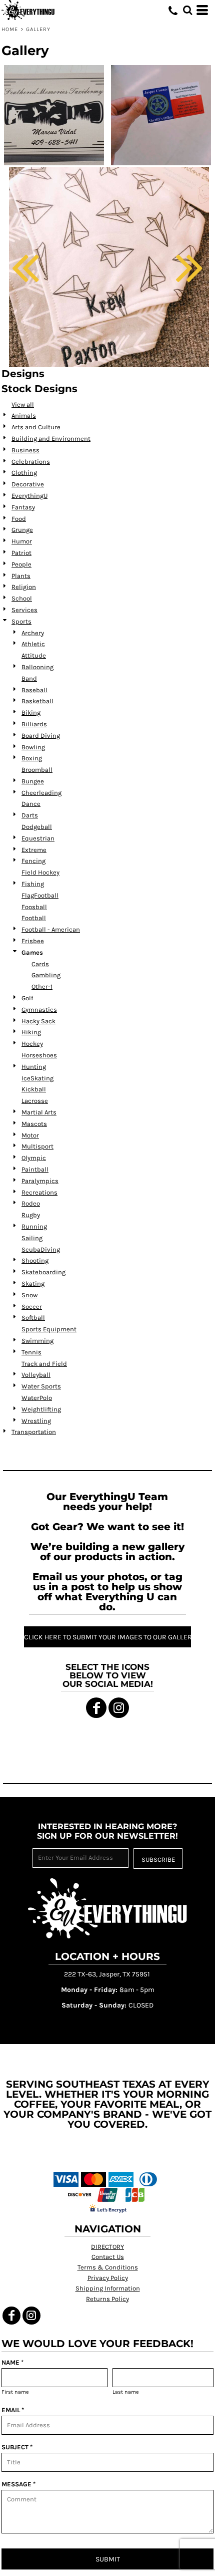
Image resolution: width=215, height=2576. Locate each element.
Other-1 (42, 986)
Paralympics (40, 1181)
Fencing (33, 861)
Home (10, 29)
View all (23, 404)
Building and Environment (51, 439)
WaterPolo (37, 1398)
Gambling (46, 975)
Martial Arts (39, 1112)
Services (24, 610)
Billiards (34, 724)
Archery (33, 633)
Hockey (32, 1044)
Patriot (21, 553)
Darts (30, 815)
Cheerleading (41, 793)
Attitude (34, 655)
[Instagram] (119, 1708)
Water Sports (41, 1386)
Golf (27, 998)
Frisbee (33, 941)
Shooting (35, 1260)
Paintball (35, 1169)
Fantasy (23, 507)
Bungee (33, 781)
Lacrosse (35, 1101)
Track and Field (44, 1364)
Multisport (37, 1146)
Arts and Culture (36, 427)
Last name (126, 2392)
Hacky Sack (38, 1021)
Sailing (32, 1238)
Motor (30, 1135)
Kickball (34, 1089)
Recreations (39, 1192)
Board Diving (41, 736)
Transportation (34, 1432)
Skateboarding (43, 1272)
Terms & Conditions (108, 2267)
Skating (33, 1283)
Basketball (37, 701)
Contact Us (108, 2257)
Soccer (32, 1307)
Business (25, 450)
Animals (24, 415)
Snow (29, 1295)
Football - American (51, 929)
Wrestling (36, 1421)
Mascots (34, 1124)
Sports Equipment (49, 1329)
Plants (21, 576)
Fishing (33, 884)
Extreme (34, 850)
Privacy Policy (108, 2278)
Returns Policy (107, 2299)
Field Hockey (40, 872)
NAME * (12, 2362)
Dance (31, 804)
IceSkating (37, 1078)
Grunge (22, 530)
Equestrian (38, 838)
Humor (22, 541)
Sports (21, 621)
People (21, 564)
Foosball (34, 907)
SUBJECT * (17, 2447)
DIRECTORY (107, 2247)
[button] (187, 10)
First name (15, 2392)
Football (34, 918)
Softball (33, 1318)
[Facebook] (96, 1708)
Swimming (37, 1341)
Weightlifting (41, 1409)
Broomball (37, 770)
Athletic (33, 644)
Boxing (32, 758)
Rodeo (31, 1203)
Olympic (34, 1158)
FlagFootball (40, 895)
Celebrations (31, 462)
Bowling (33, 747)
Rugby (31, 1215)
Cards (40, 964)
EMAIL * (13, 2410)
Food (19, 519)
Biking (31, 712)
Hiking (31, 1032)
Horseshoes (39, 1055)
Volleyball (36, 1375)
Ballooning (37, 667)
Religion (24, 587)
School (22, 598)
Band (29, 678)
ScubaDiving (41, 1249)
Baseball (34, 690)
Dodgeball (37, 827)
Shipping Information (108, 2288)
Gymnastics (39, 1010)
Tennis (31, 1352)
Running (34, 1226)
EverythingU (29, 496)
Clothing (24, 473)
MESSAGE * (18, 2484)
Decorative (28, 484)
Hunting (34, 1067)
